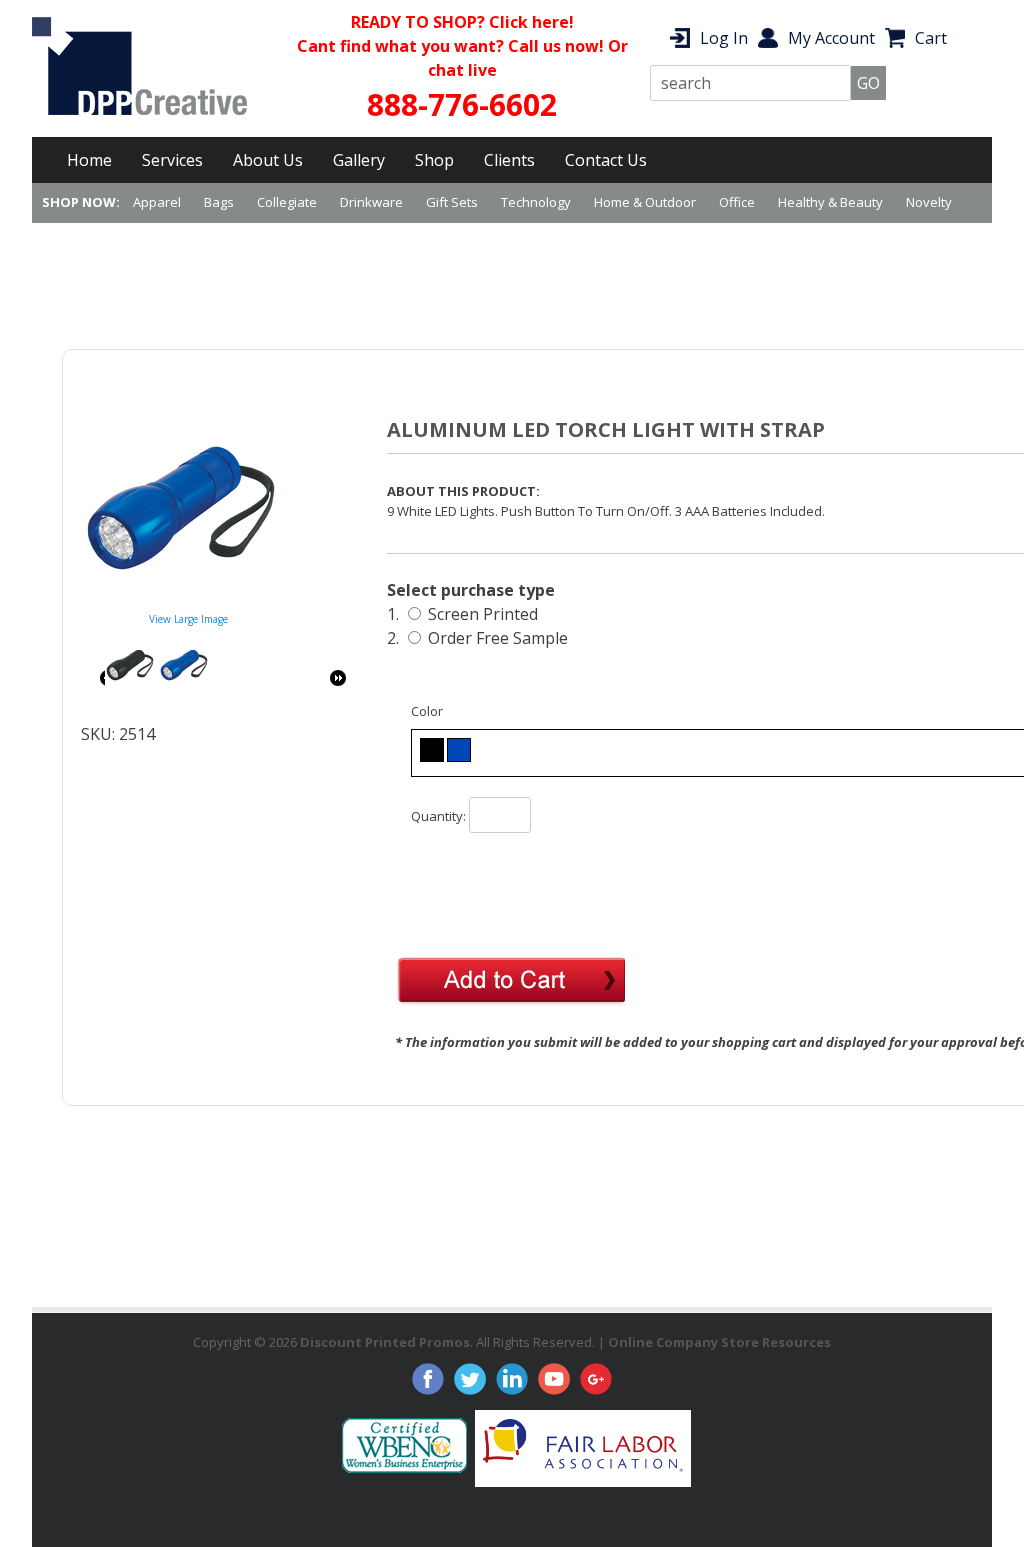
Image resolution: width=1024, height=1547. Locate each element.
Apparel (157, 202)
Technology (536, 202)
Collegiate (287, 202)
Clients (509, 160)
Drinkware (371, 202)
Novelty (929, 202)
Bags (219, 202)
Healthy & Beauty (830, 202)
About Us (268, 160)
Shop (434, 160)
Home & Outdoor (645, 202)
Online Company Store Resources (719, 1342)
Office (737, 202)
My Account (831, 38)
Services (172, 160)
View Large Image (188, 619)
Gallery (359, 160)
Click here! (531, 22)
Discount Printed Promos (385, 1342)
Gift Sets (452, 202)
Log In (724, 38)
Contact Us (606, 160)
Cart (931, 38)
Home (89, 160)
